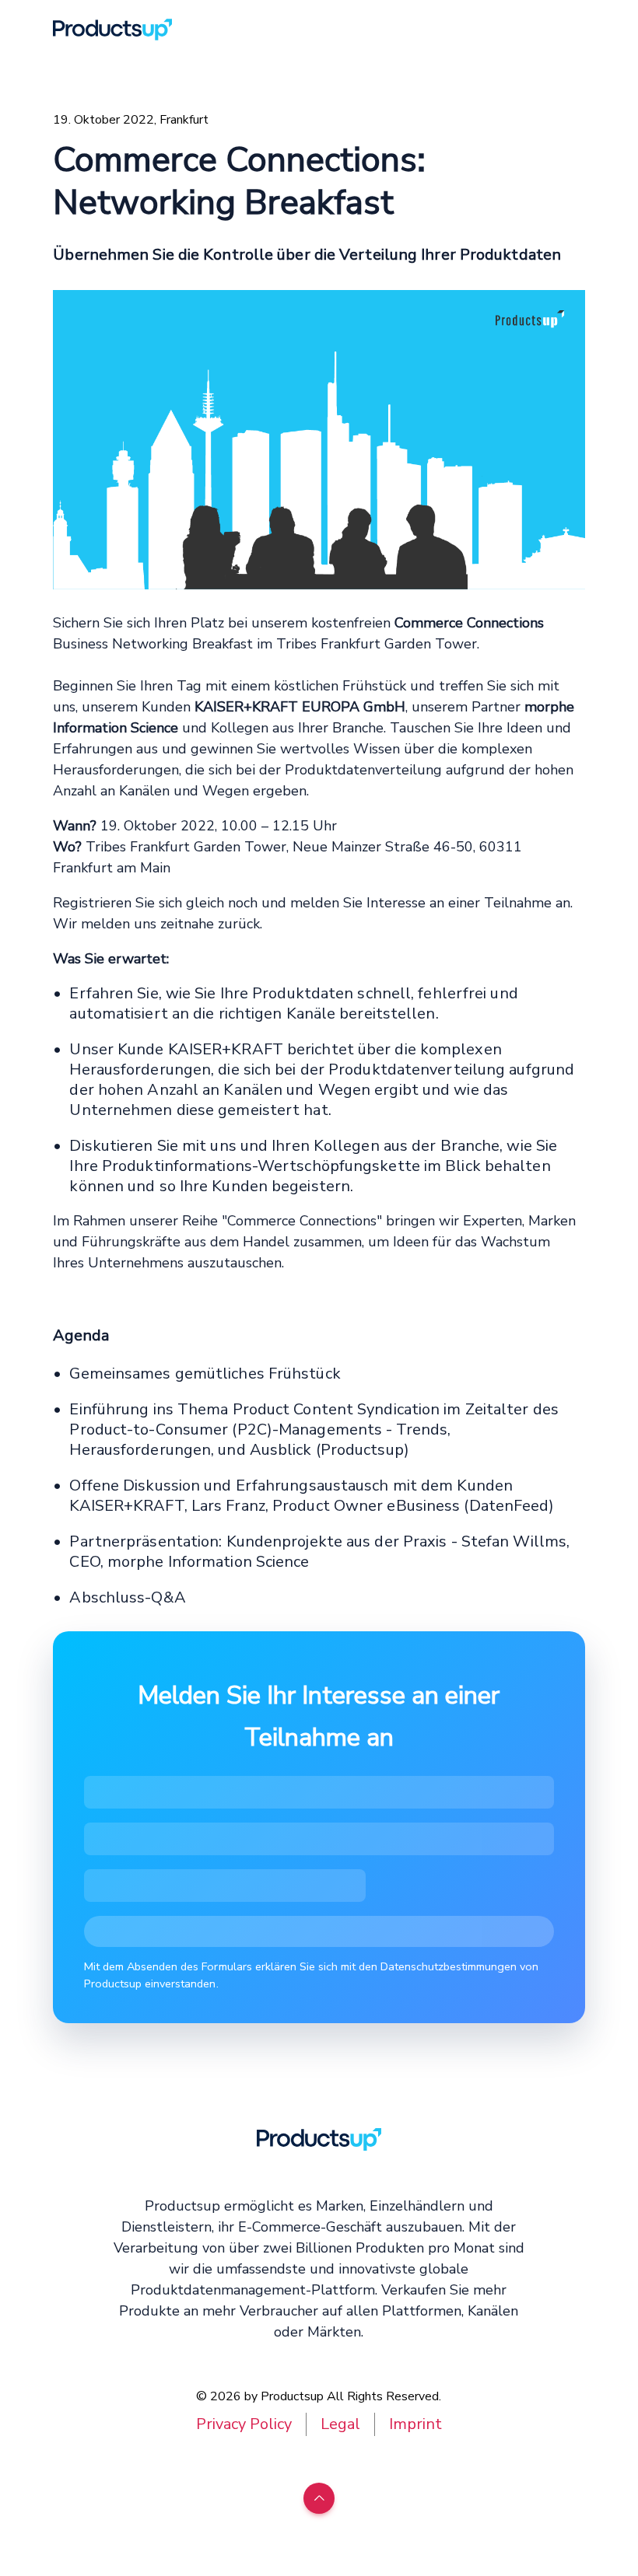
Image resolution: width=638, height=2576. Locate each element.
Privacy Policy (244, 2424)
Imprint (415, 2424)
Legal (340, 2424)
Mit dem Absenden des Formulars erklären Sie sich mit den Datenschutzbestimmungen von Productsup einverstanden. (311, 1975)
